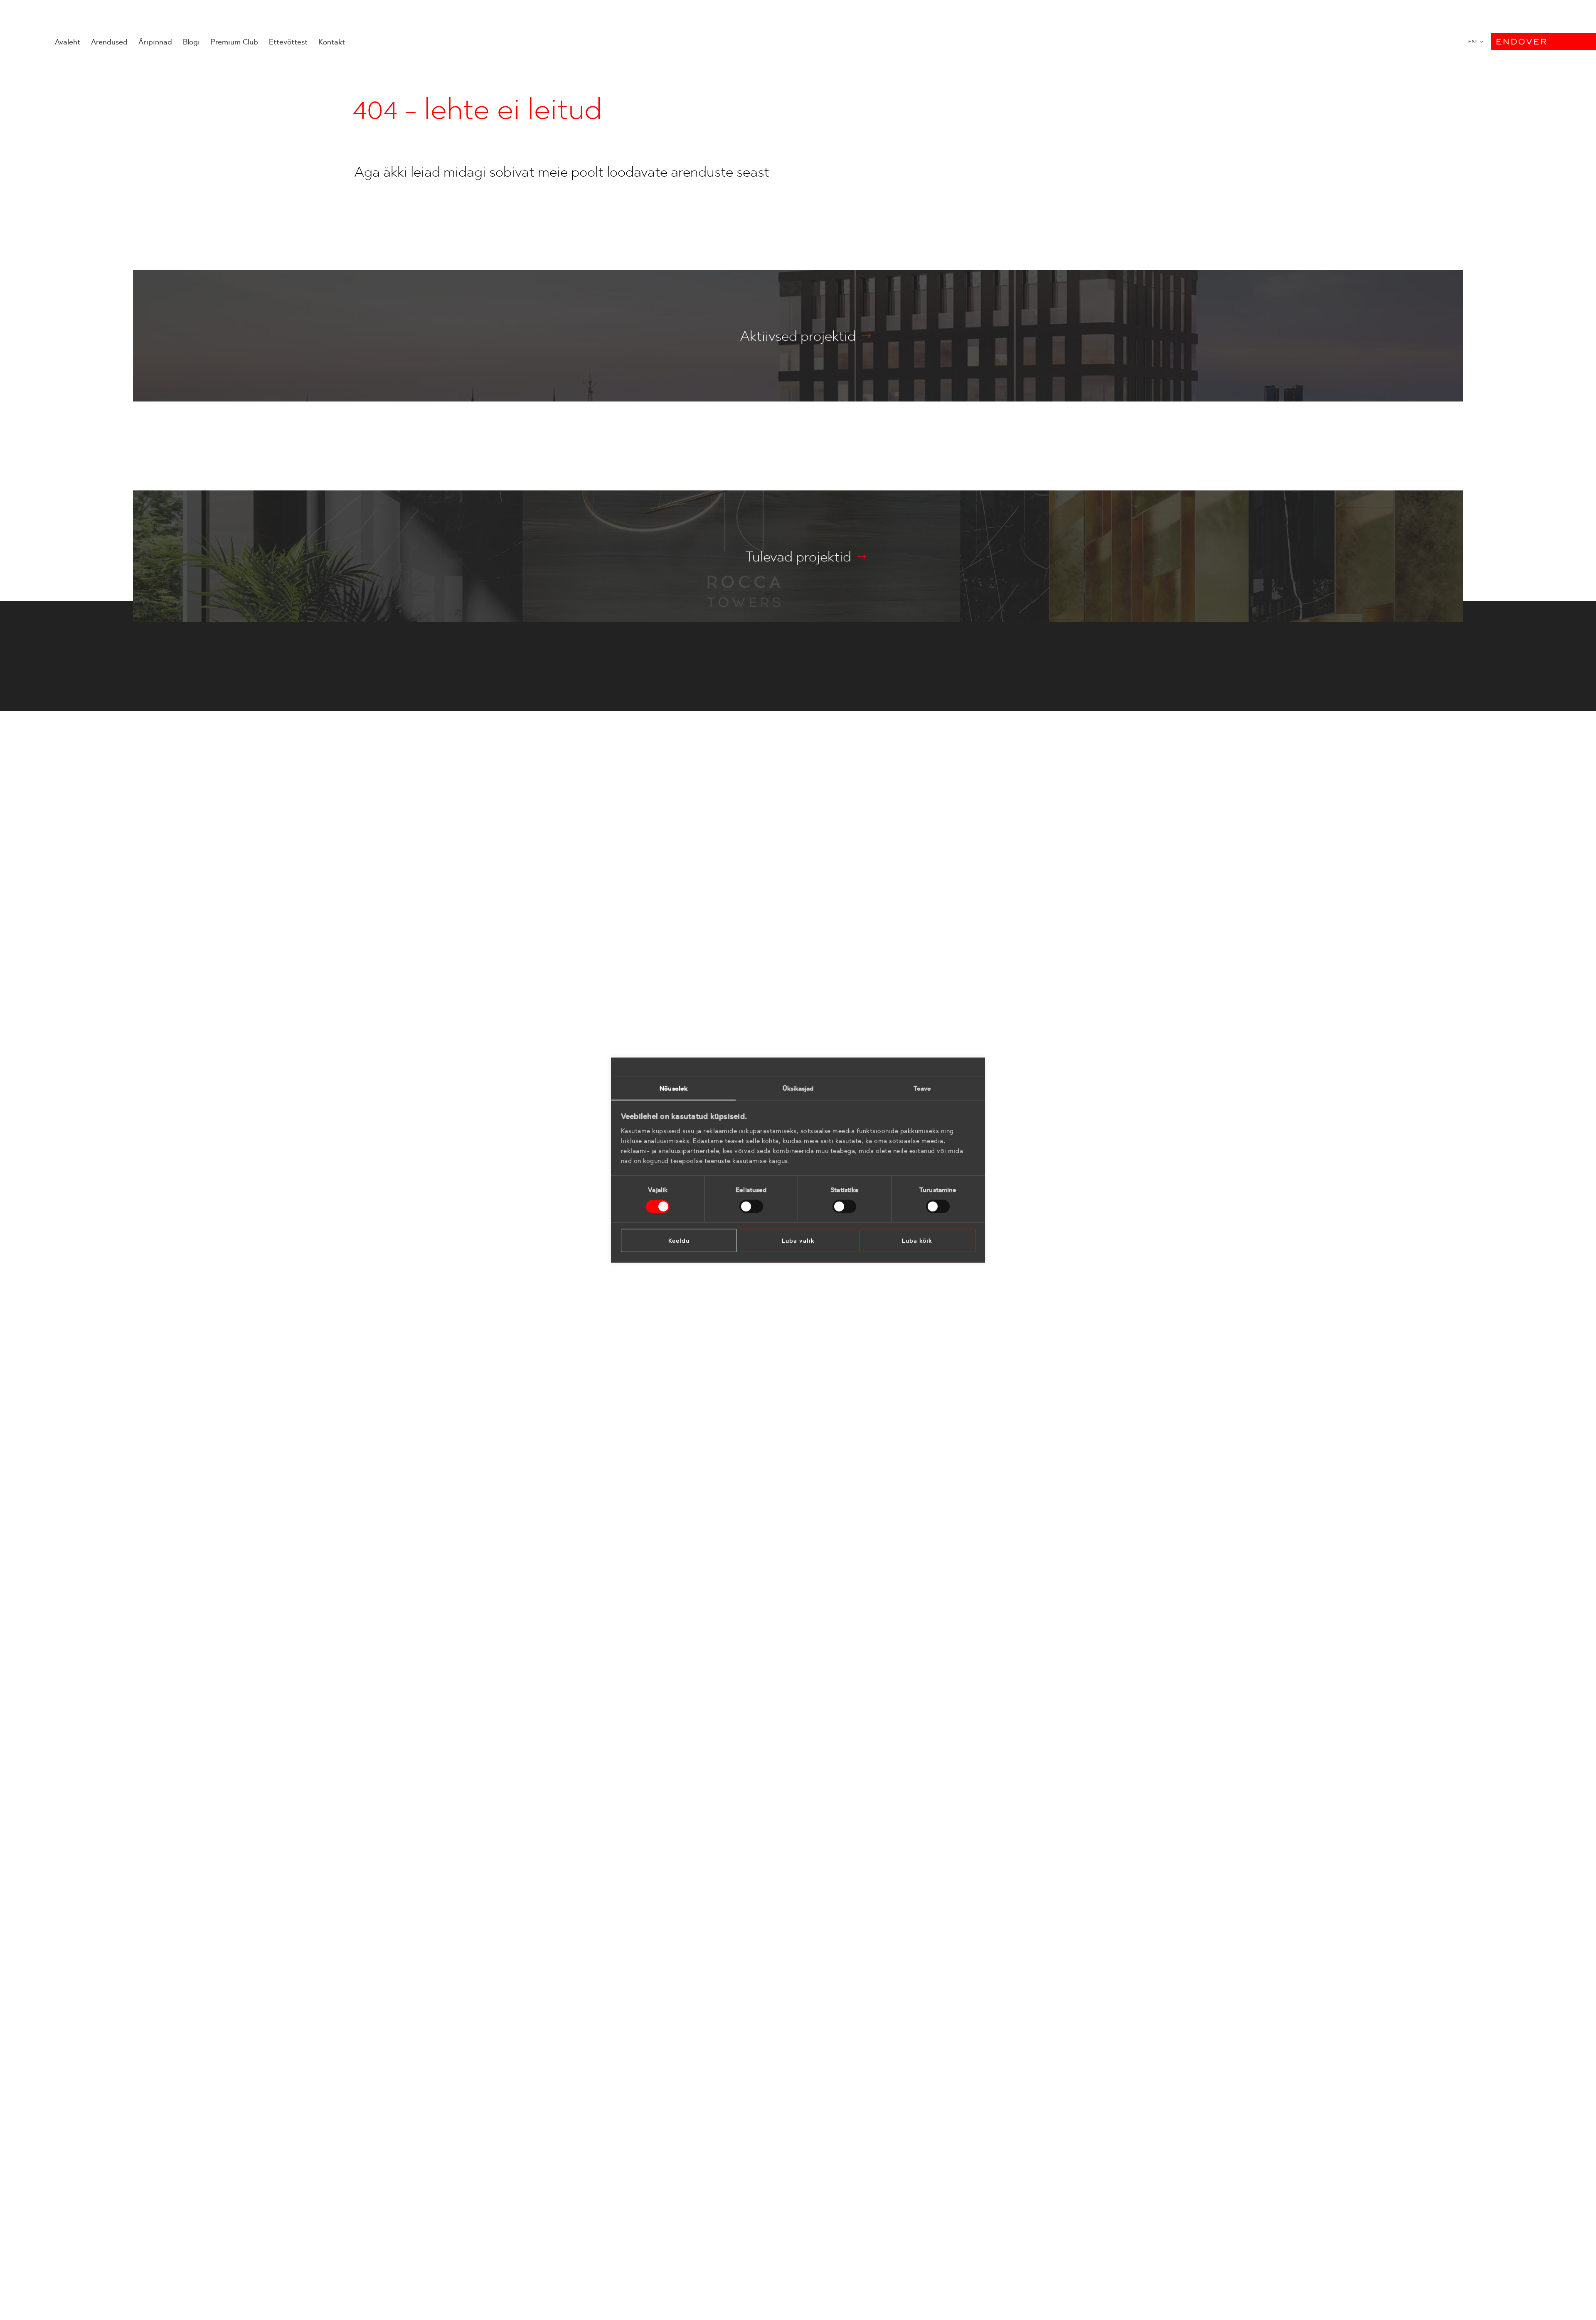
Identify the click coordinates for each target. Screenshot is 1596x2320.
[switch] (751, 1206)
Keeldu (679, 1241)
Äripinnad (155, 42)
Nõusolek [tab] (674, 1088)
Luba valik (798, 1241)
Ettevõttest (288, 42)
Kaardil (649, 1459)
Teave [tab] (922, 1088)
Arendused (109, 42)
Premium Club (234, 42)
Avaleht (68, 42)
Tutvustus (740, 1448)
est (1473, 42)
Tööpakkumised (748, 1474)
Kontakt (332, 42)
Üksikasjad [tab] (798, 1088)
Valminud (653, 1446)
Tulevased (654, 1433)
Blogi (191, 42)
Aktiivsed (653, 1421)
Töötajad (739, 1461)
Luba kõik (917, 1241)
